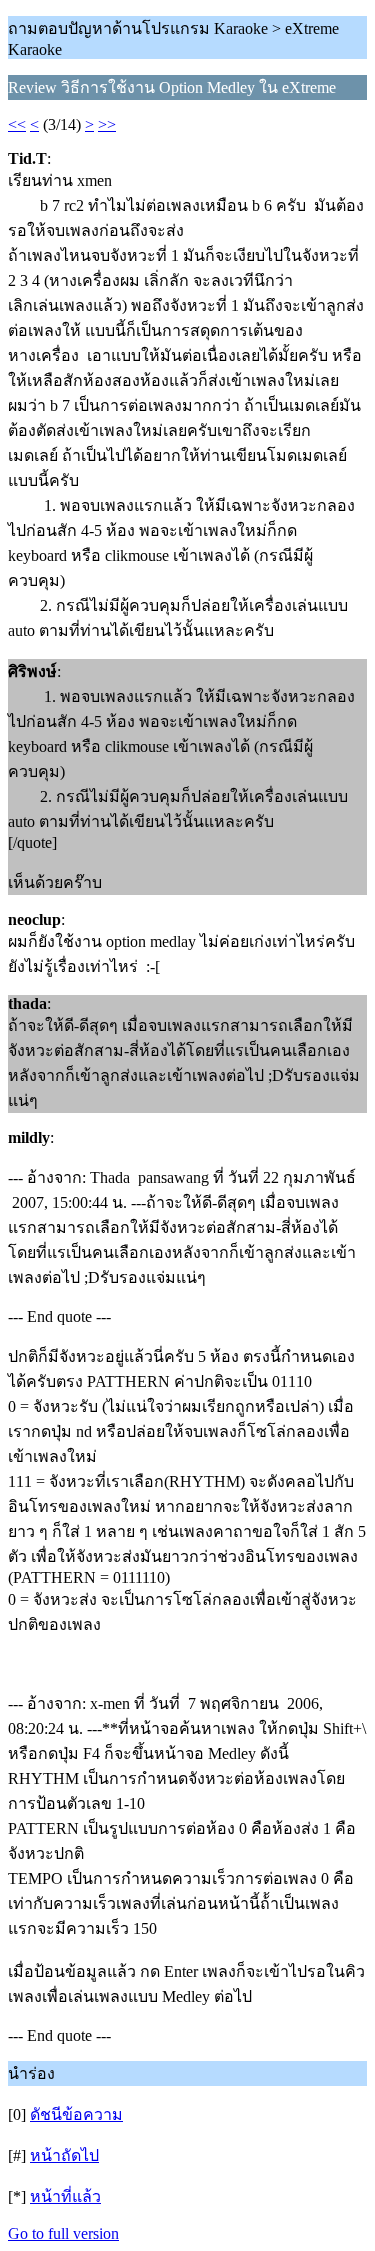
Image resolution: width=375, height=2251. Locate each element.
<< (17, 124)
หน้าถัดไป (64, 2155)
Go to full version (63, 2233)
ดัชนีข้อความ (76, 2114)
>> (107, 124)
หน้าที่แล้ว (65, 2196)
